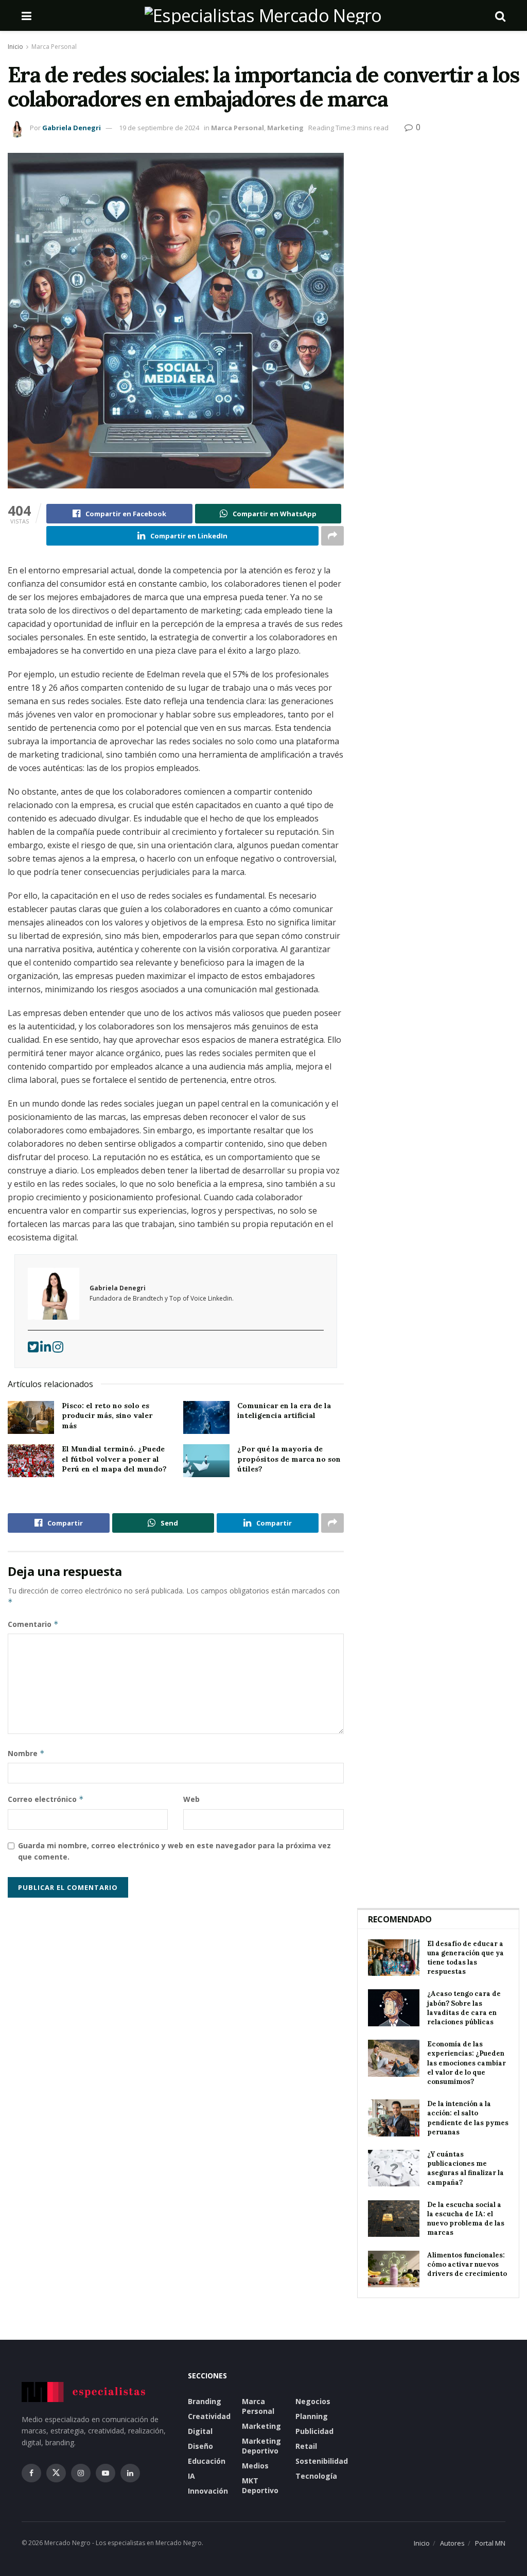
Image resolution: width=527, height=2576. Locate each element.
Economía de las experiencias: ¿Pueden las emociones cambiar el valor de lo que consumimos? (467, 2063)
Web (191, 1799)
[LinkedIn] (46, 1349)
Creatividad (209, 2416)
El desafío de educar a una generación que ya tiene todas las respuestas (465, 1958)
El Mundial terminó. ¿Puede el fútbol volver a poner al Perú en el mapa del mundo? (114, 1459)
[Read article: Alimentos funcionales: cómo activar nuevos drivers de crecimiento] (394, 2269)
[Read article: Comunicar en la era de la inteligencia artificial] (206, 1417)
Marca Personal (54, 47)
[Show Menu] (27, 15)
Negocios (313, 2401)
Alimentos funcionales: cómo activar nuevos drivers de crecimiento (467, 2264)
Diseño (200, 2446)
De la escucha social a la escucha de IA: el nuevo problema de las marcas (466, 2219)
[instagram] (58, 1349)
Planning (312, 2416)
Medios (255, 2466)
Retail (306, 2446)
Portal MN (490, 2543)
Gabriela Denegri (72, 128)
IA (191, 2476)
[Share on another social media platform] (332, 536)
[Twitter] (34, 1349)
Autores (452, 2543)
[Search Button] (500, 15)
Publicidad (314, 2431)
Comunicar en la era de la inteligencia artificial (284, 1411)
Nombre (26, 1753)
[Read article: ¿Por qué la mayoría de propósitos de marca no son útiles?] (206, 1461)
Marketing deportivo (261, 2446)
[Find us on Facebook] (31, 2473)
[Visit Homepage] (263, 15)
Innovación (208, 2491)
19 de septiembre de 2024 (159, 128)
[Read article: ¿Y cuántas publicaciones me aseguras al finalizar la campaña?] (394, 2168)
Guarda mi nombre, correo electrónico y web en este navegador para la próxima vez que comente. (174, 1851)
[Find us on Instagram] (81, 2473)
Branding (205, 2401)
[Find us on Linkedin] (130, 2473)
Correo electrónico (46, 1799)
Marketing (285, 128)
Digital (200, 2431)
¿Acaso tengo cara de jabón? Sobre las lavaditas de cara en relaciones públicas (464, 2008)
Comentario (33, 1624)
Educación (207, 2461)
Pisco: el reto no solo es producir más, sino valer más (107, 1416)
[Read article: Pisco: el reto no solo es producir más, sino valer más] (31, 1417)
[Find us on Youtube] (106, 2473)
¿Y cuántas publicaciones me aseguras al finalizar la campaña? (465, 2168)
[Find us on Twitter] (56, 2473)
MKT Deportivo (260, 2485)
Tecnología (316, 2476)
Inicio (15, 47)
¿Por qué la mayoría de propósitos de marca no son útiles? (289, 1459)
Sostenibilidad (322, 2461)
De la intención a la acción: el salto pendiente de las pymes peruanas (468, 2118)
